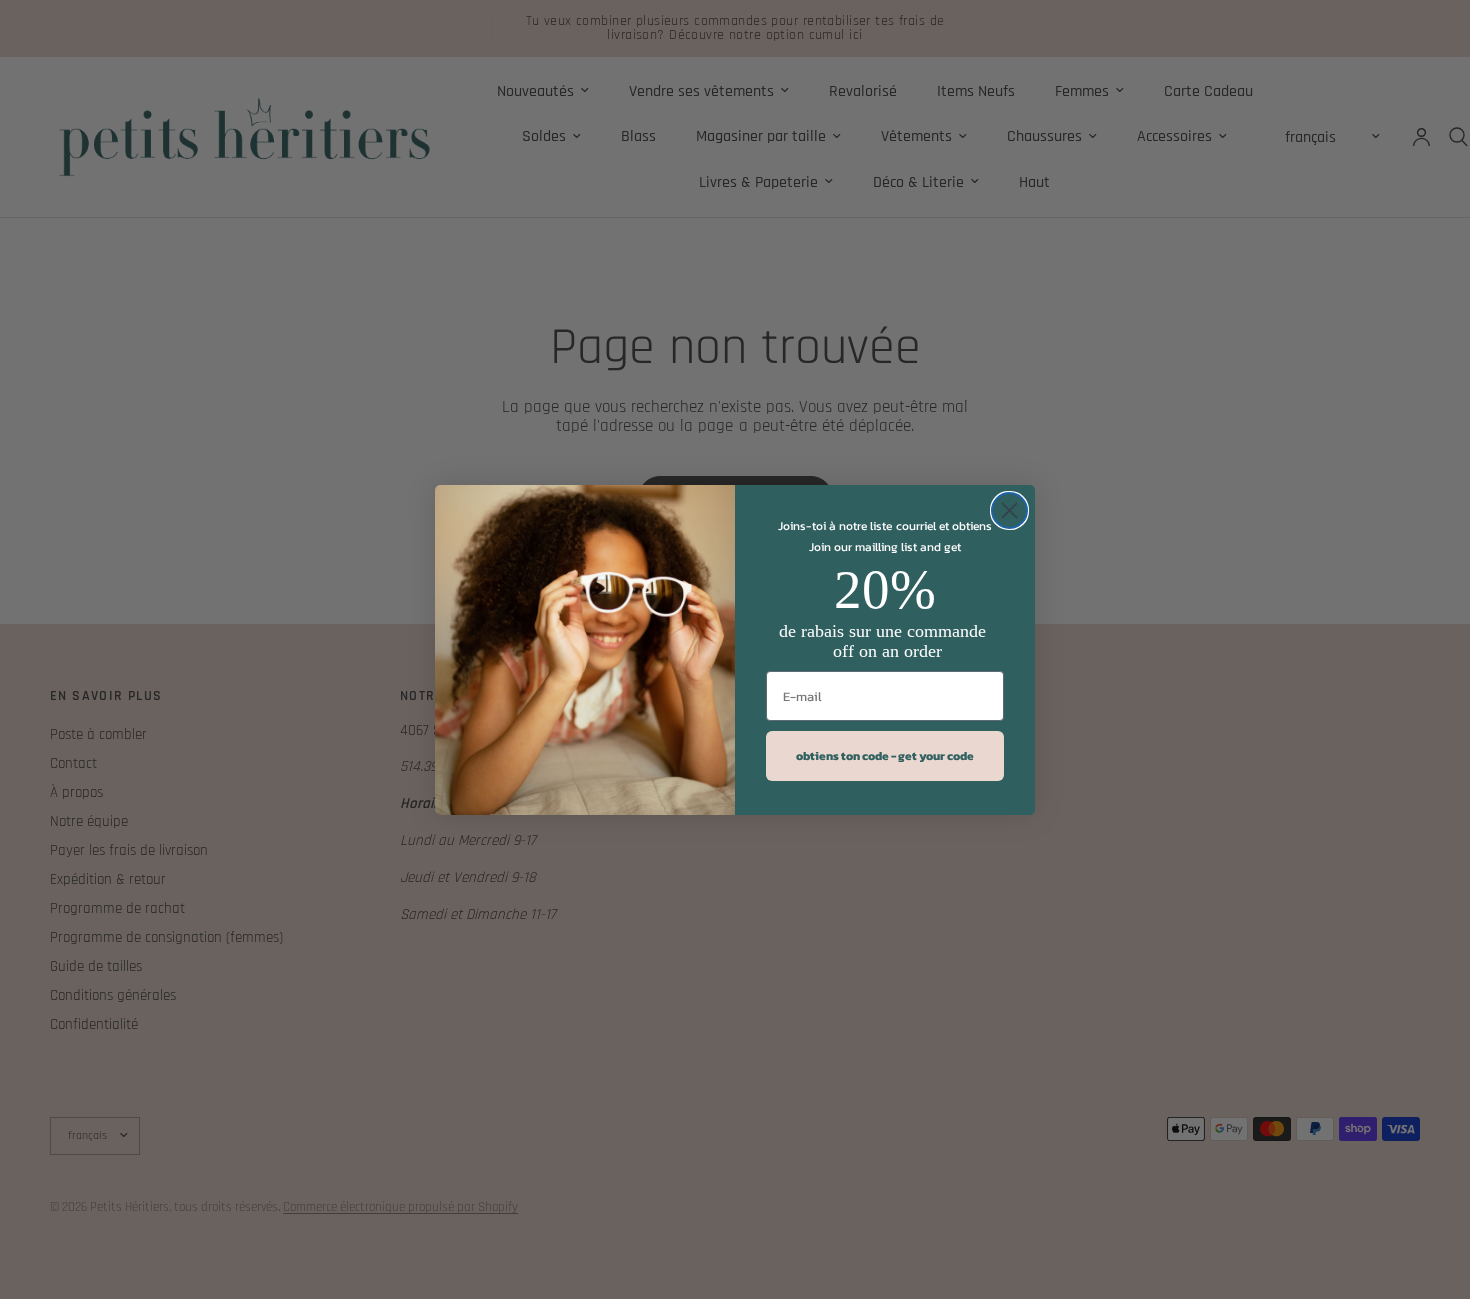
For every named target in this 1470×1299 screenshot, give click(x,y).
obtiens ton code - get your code (885, 756)
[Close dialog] (1009, 510)
